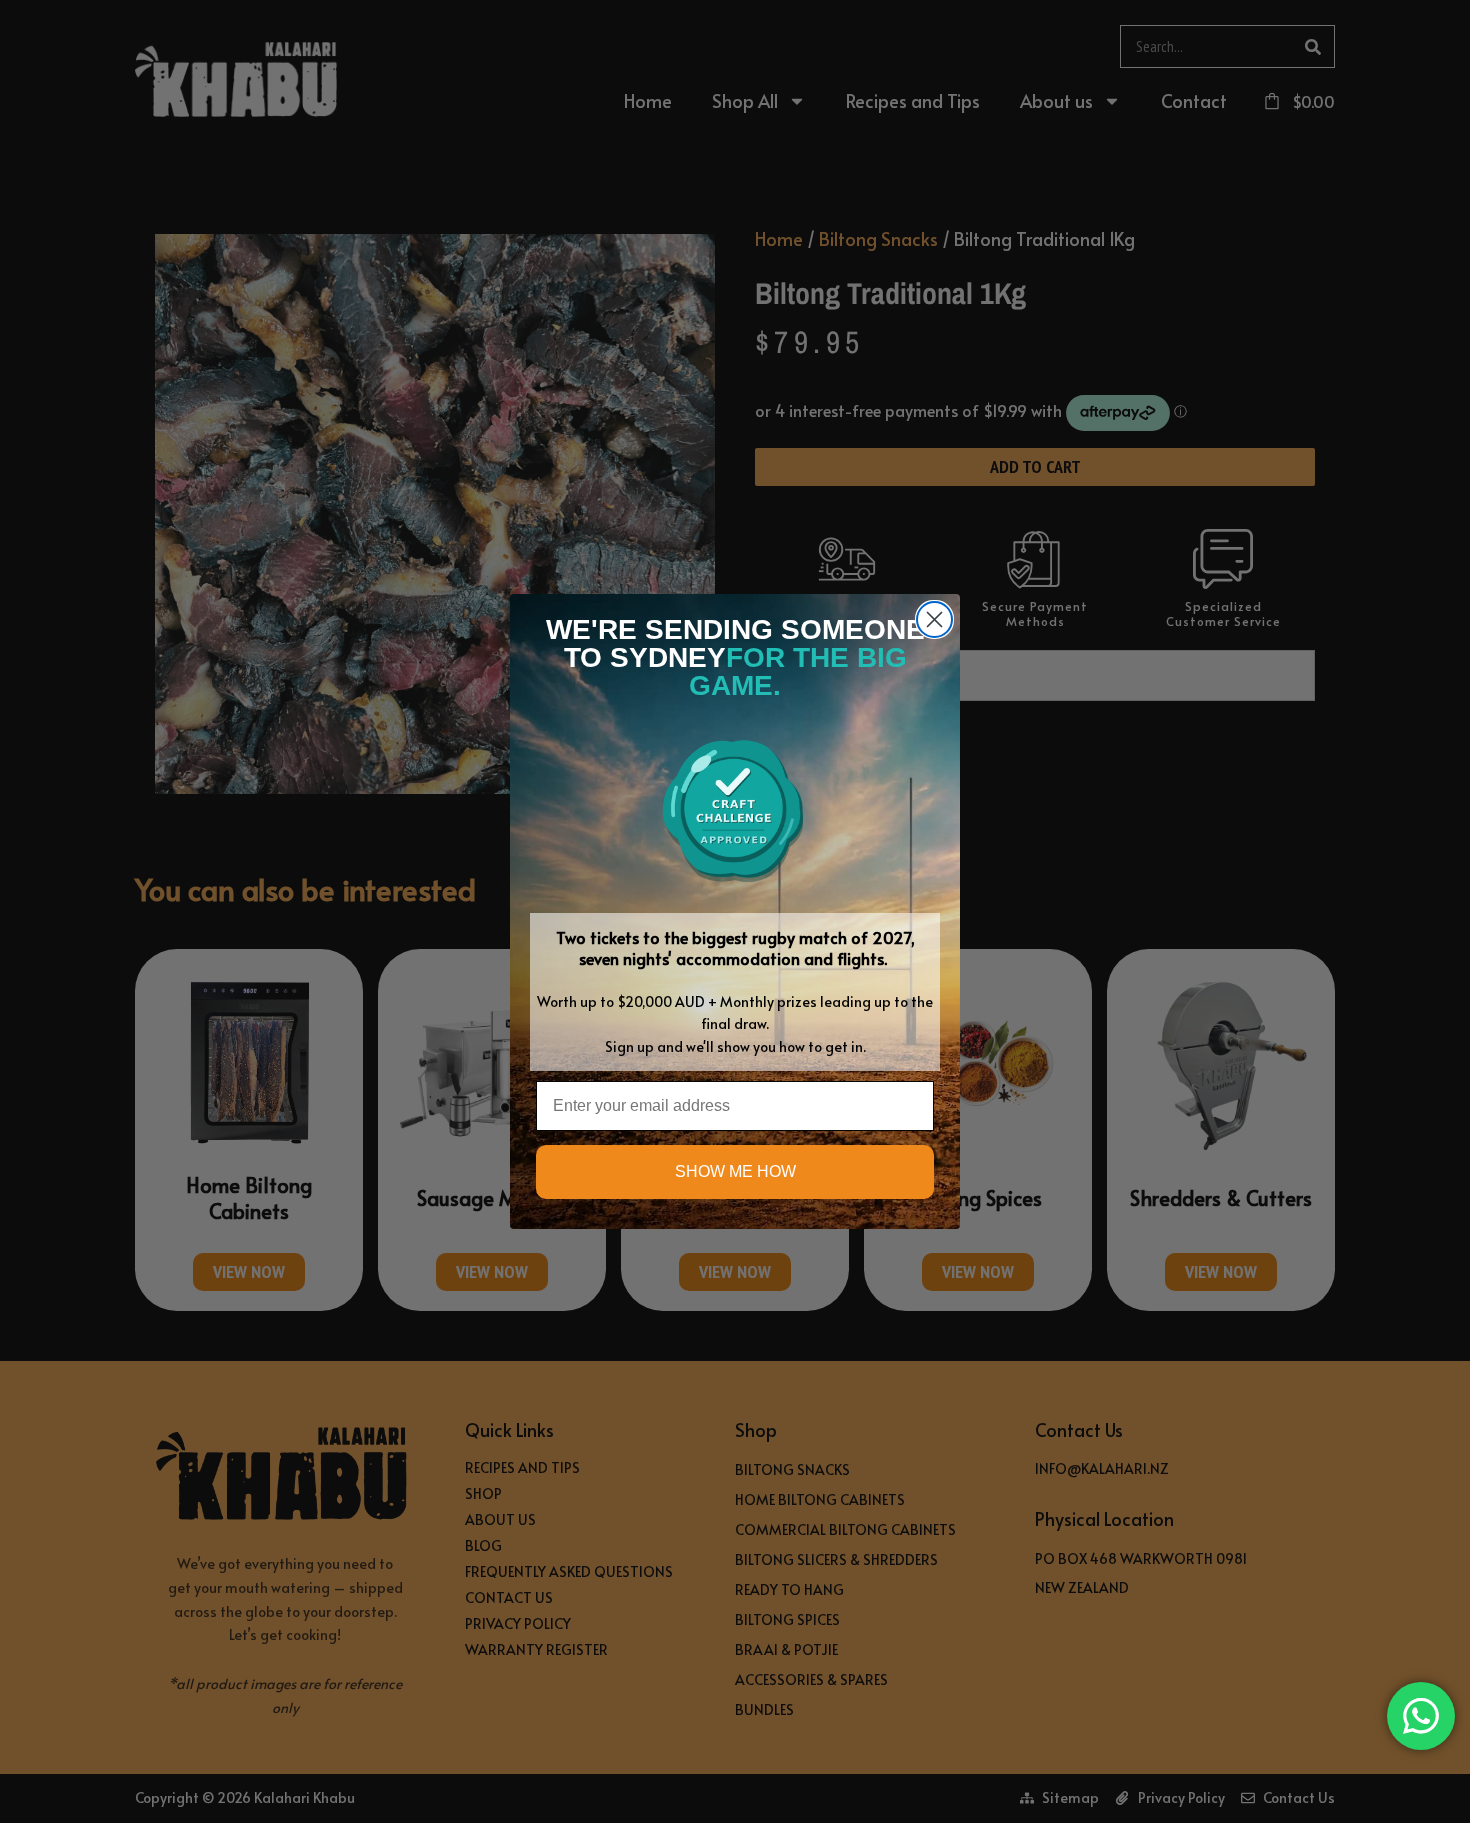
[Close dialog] (934, 619)
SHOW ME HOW (735, 1171)
